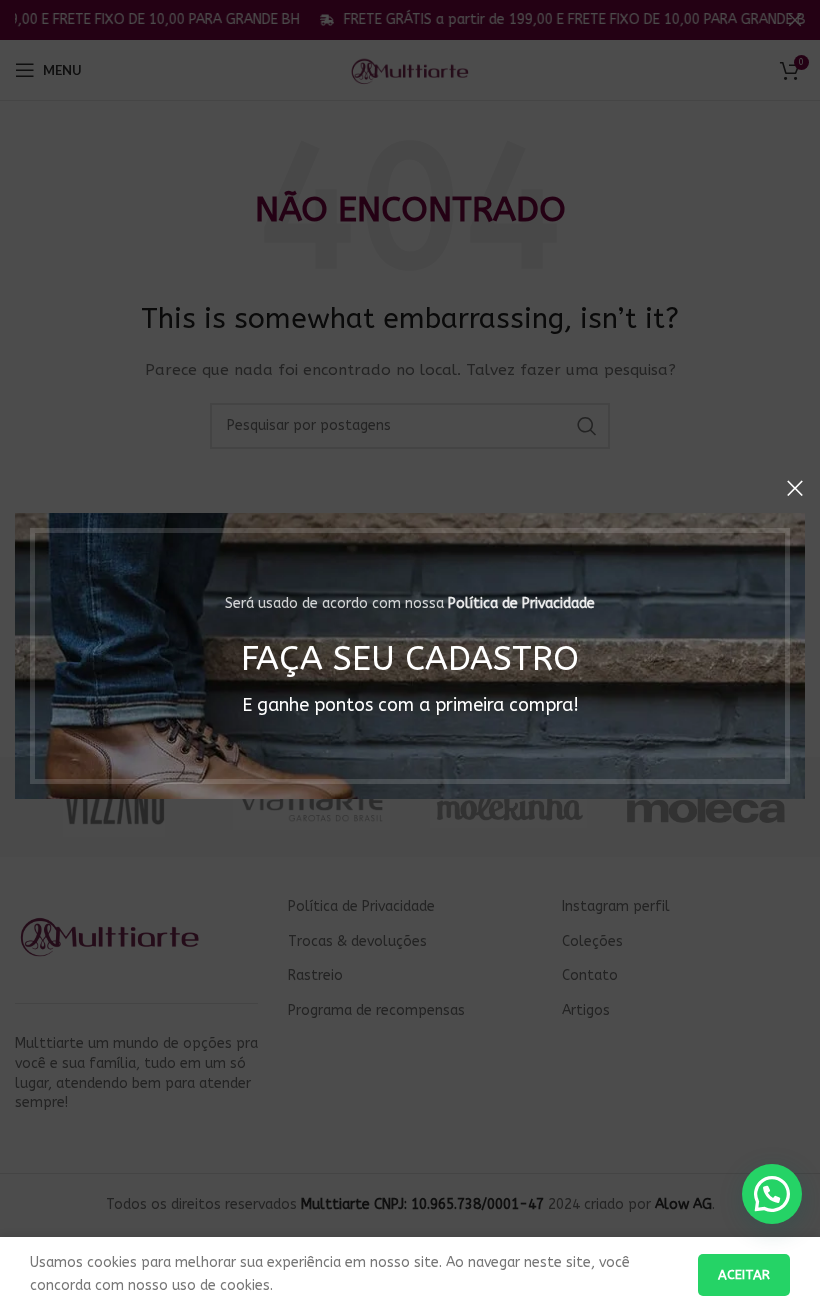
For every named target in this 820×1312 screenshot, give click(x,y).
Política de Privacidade (521, 603)
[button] (772, 1194)
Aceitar (744, 1274)
